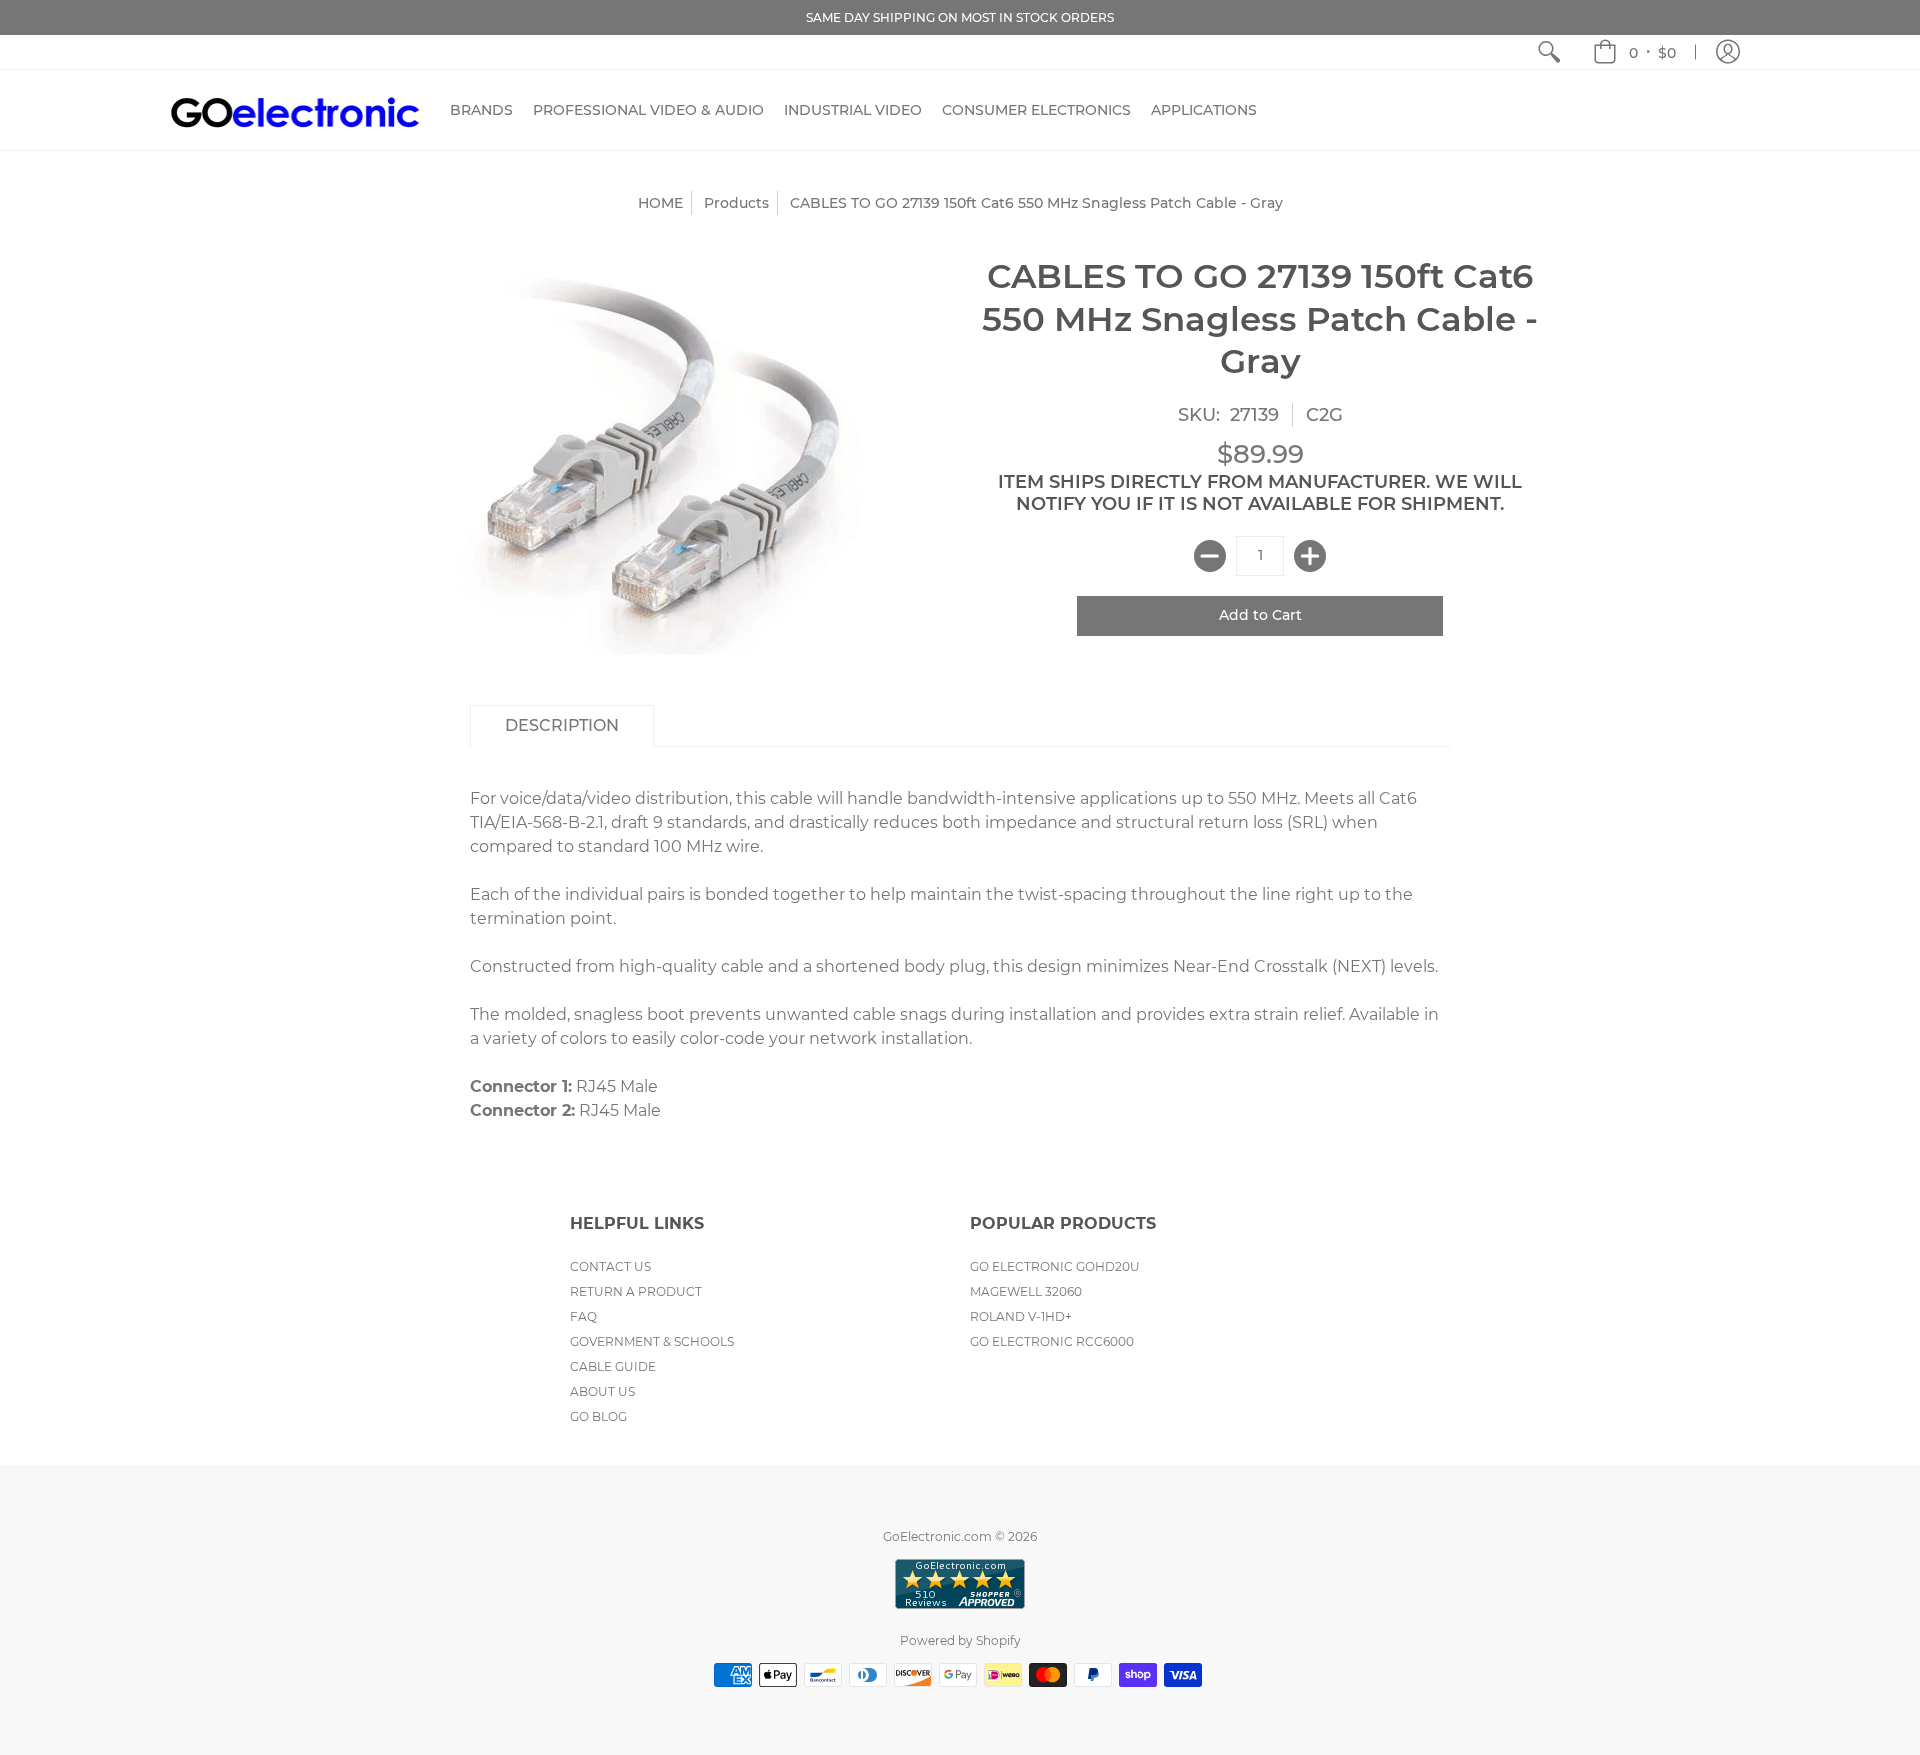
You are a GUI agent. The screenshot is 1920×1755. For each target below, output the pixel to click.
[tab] (562, 726)
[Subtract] (1210, 556)
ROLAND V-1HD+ (1021, 1316)
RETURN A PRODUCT (636, 1291)
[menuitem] (1549, 52)
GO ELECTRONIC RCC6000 (1052, 1341)
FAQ (583, 1316)
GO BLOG (598, 1416)
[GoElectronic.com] (295, 110)
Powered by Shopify (960, 1640)
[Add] (1310, 556)
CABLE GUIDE (613, 1366)
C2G (1324, 415)
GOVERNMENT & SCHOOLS (652, 1341)
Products (736, 203)
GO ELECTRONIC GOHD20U (1055, 1266)
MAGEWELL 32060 (1026, 1291)
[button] (1634, 52)
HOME (660, 203)
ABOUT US (602, 1391)
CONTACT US (610, 1266)
